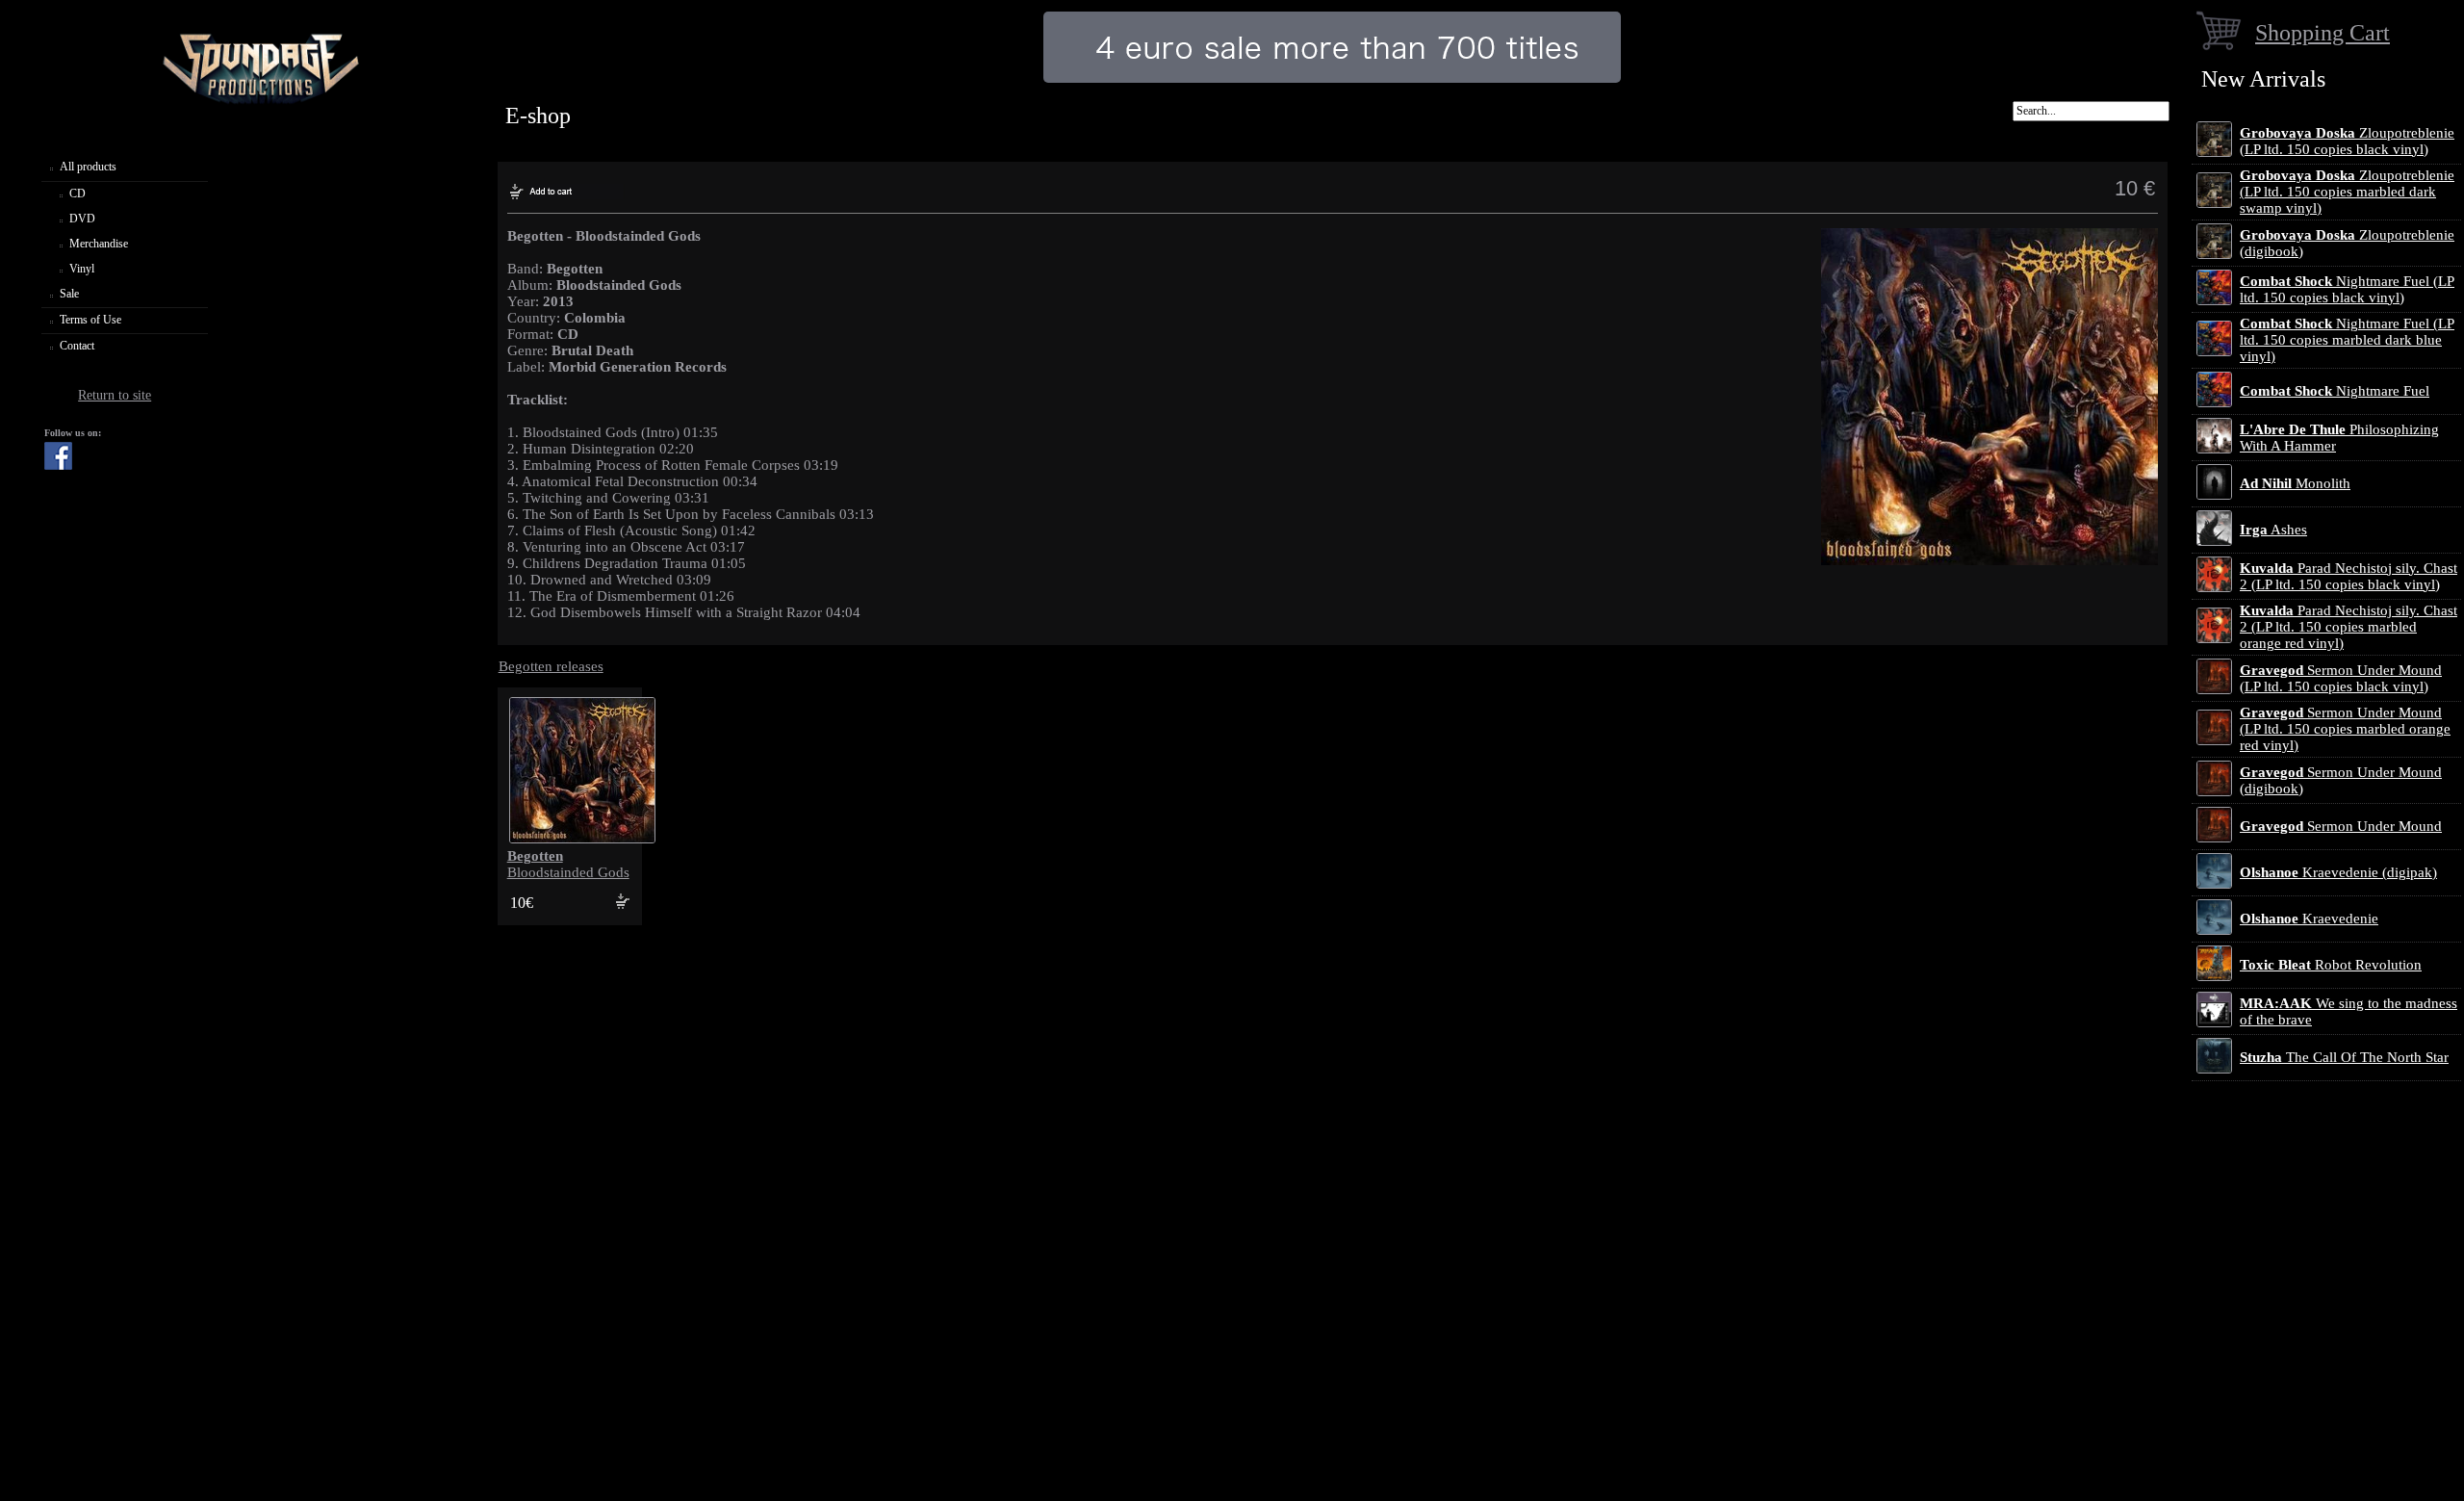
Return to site (115, 395)
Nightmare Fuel (2335, 391)
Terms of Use (90, 320)
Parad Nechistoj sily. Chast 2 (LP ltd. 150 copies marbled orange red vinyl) (2348, 627)
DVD (82, 219)
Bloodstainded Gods (568, 864)
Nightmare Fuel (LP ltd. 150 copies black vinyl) (2347, 289)
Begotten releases (551, 666)
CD (77, 194)
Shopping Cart (2323, 32)
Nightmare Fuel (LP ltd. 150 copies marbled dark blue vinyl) (2347, 340)
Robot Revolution (2331, 965)
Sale (69, 294)
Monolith (2295, 483)
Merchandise (99, 244)
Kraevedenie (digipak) (2338, 872)
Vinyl (82, 269)
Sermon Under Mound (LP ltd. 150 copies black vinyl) (2341, 678)
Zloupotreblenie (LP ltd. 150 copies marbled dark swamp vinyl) (2347, 192)
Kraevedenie (2309, 919)
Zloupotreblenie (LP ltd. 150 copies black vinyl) (2347, 141)
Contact (77, 346)
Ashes (2273, 530)
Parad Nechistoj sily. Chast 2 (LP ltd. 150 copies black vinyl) (2348, 576)
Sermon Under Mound (2341, 826)
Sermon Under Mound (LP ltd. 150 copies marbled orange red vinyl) (2345, 729)
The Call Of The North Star (2344, 1057)
